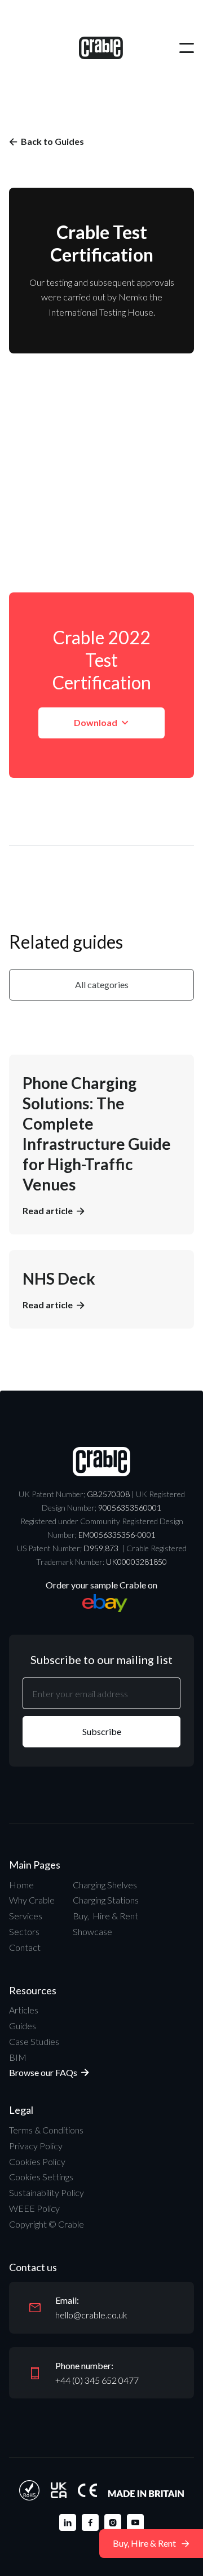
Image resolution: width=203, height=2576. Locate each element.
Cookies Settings (41, 2177)
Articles (24, 2010)
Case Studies (34, 2041)
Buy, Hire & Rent (105, 1916)
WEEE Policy (34, 2208)
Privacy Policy (36, 2146)
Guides (23, 2026)
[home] (101, 48)
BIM (18, 2057)
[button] (187, 48)
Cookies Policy (37, 2161)
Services (26, 1916)
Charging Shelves (105, 1885)
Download (101, 722)
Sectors (24, 1931)
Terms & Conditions (46, 2130)
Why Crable (32, 1900)
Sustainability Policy (47, 2192)
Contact (25, 1947)
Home (21, 1885)
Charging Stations (106, 1900)
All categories (102, 984)
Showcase (92, 1931)
